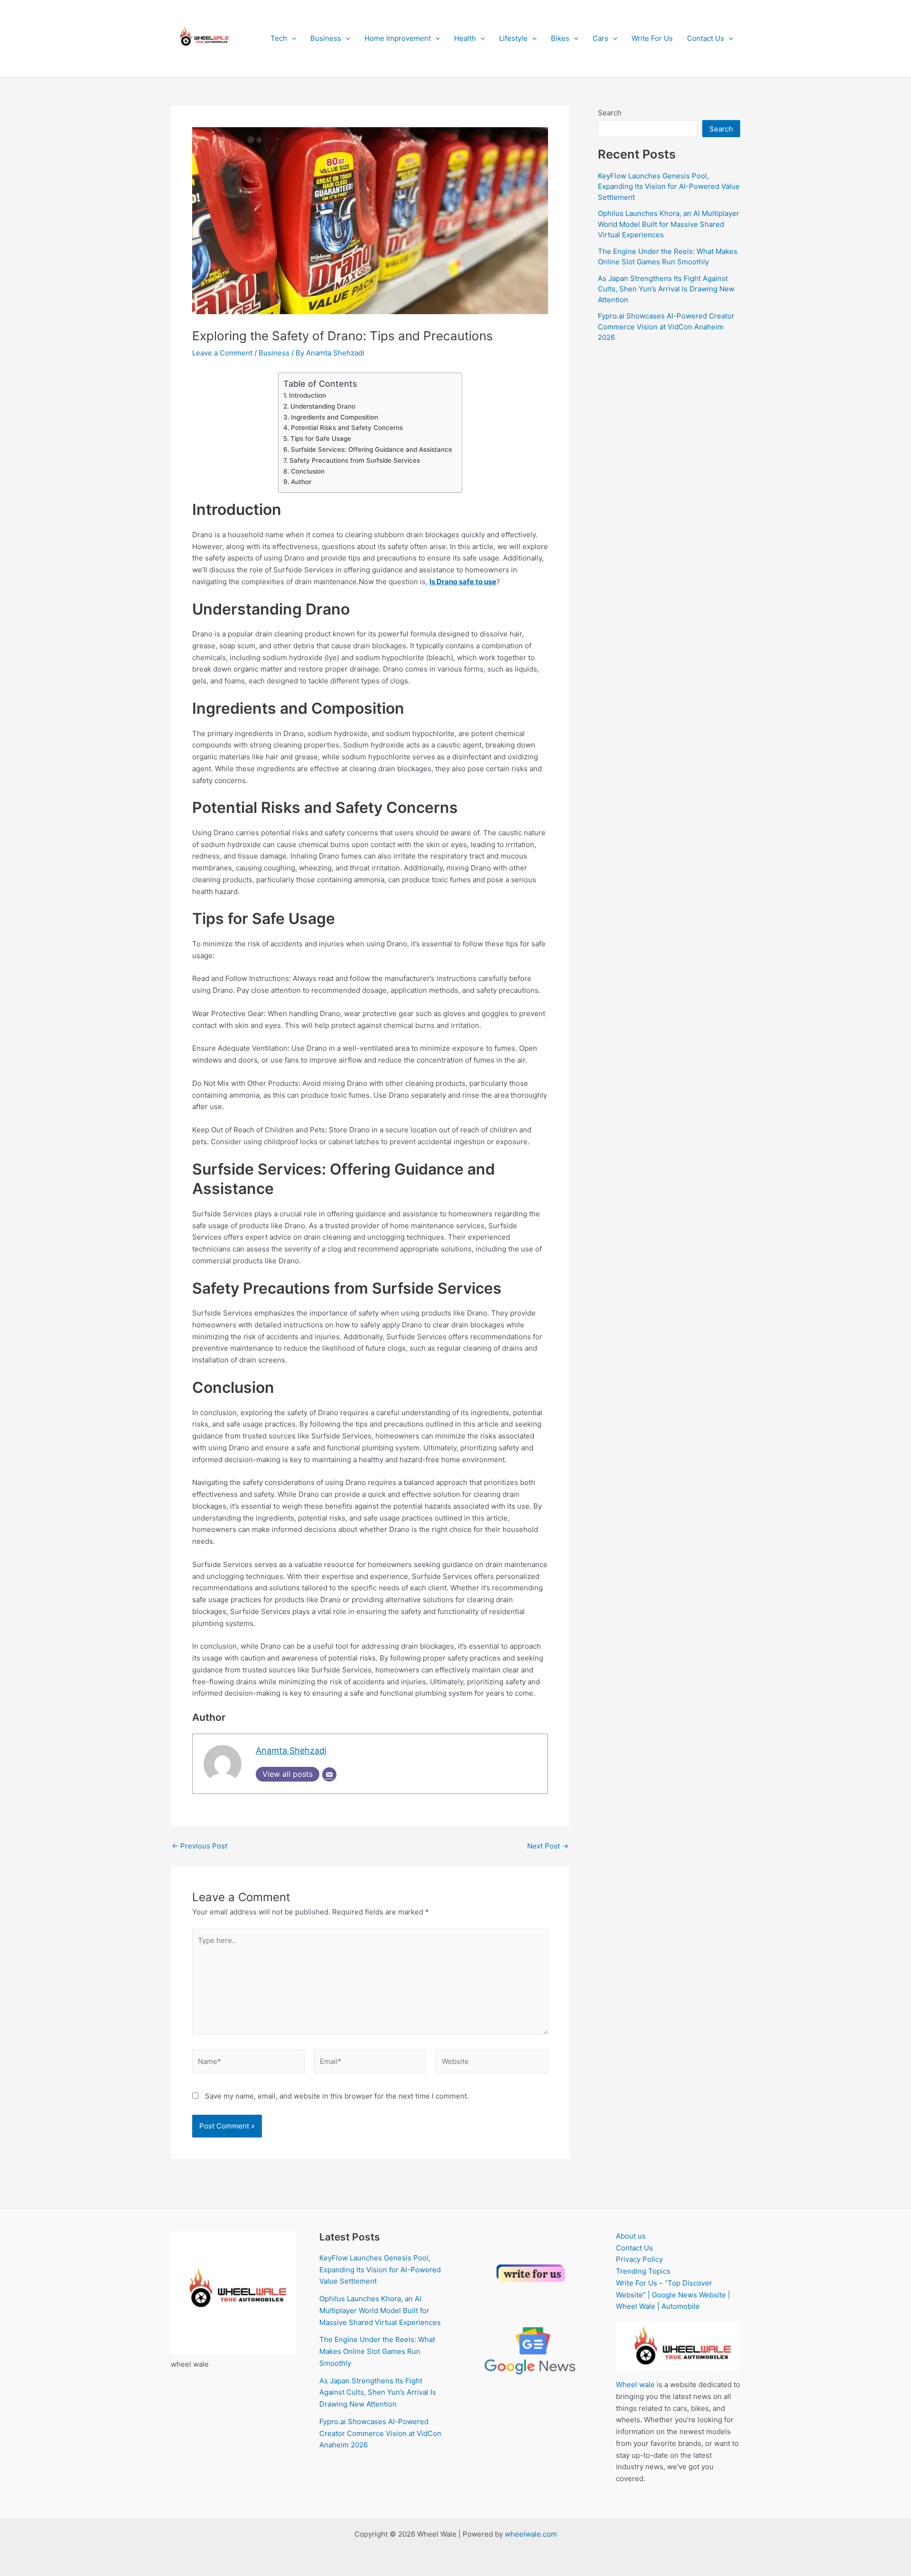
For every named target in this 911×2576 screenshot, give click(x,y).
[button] (292, 38)
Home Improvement (398, 38)
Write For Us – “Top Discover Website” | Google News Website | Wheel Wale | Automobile (673, 2295)
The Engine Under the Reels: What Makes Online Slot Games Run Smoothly (377, 2351)
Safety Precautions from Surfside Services (355, 460)
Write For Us (652, 38)
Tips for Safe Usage (321, 439)
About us (631, 2236)
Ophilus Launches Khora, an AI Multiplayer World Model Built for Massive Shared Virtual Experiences (669, 224)
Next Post (548, 1846)
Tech (279, 38)
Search (610, 113)
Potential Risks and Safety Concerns (347, 428)
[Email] (329, 1774)
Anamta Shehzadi (291, 1750)
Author (301, 482)
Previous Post (200, 1846)
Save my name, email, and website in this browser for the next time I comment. (337, 2096)
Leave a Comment (222, 353)
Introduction (307, 395)
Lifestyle (513, 38)
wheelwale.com (531, 2534)
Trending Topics (643, 2271)
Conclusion (308, 471)
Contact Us (706, 38)
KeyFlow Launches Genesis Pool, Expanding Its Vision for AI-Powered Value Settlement (669, 187)
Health (465, 38)
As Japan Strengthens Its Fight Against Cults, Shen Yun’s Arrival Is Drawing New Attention (666, 289)
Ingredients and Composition (335, 417)
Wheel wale (635, 2385)
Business (326, 38)
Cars (600, 38)
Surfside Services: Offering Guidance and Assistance (372, 449)
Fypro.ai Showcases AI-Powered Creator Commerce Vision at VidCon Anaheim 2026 (666, 327)
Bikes (560, 38)
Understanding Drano (323, 406)
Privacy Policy (639, 2259)
